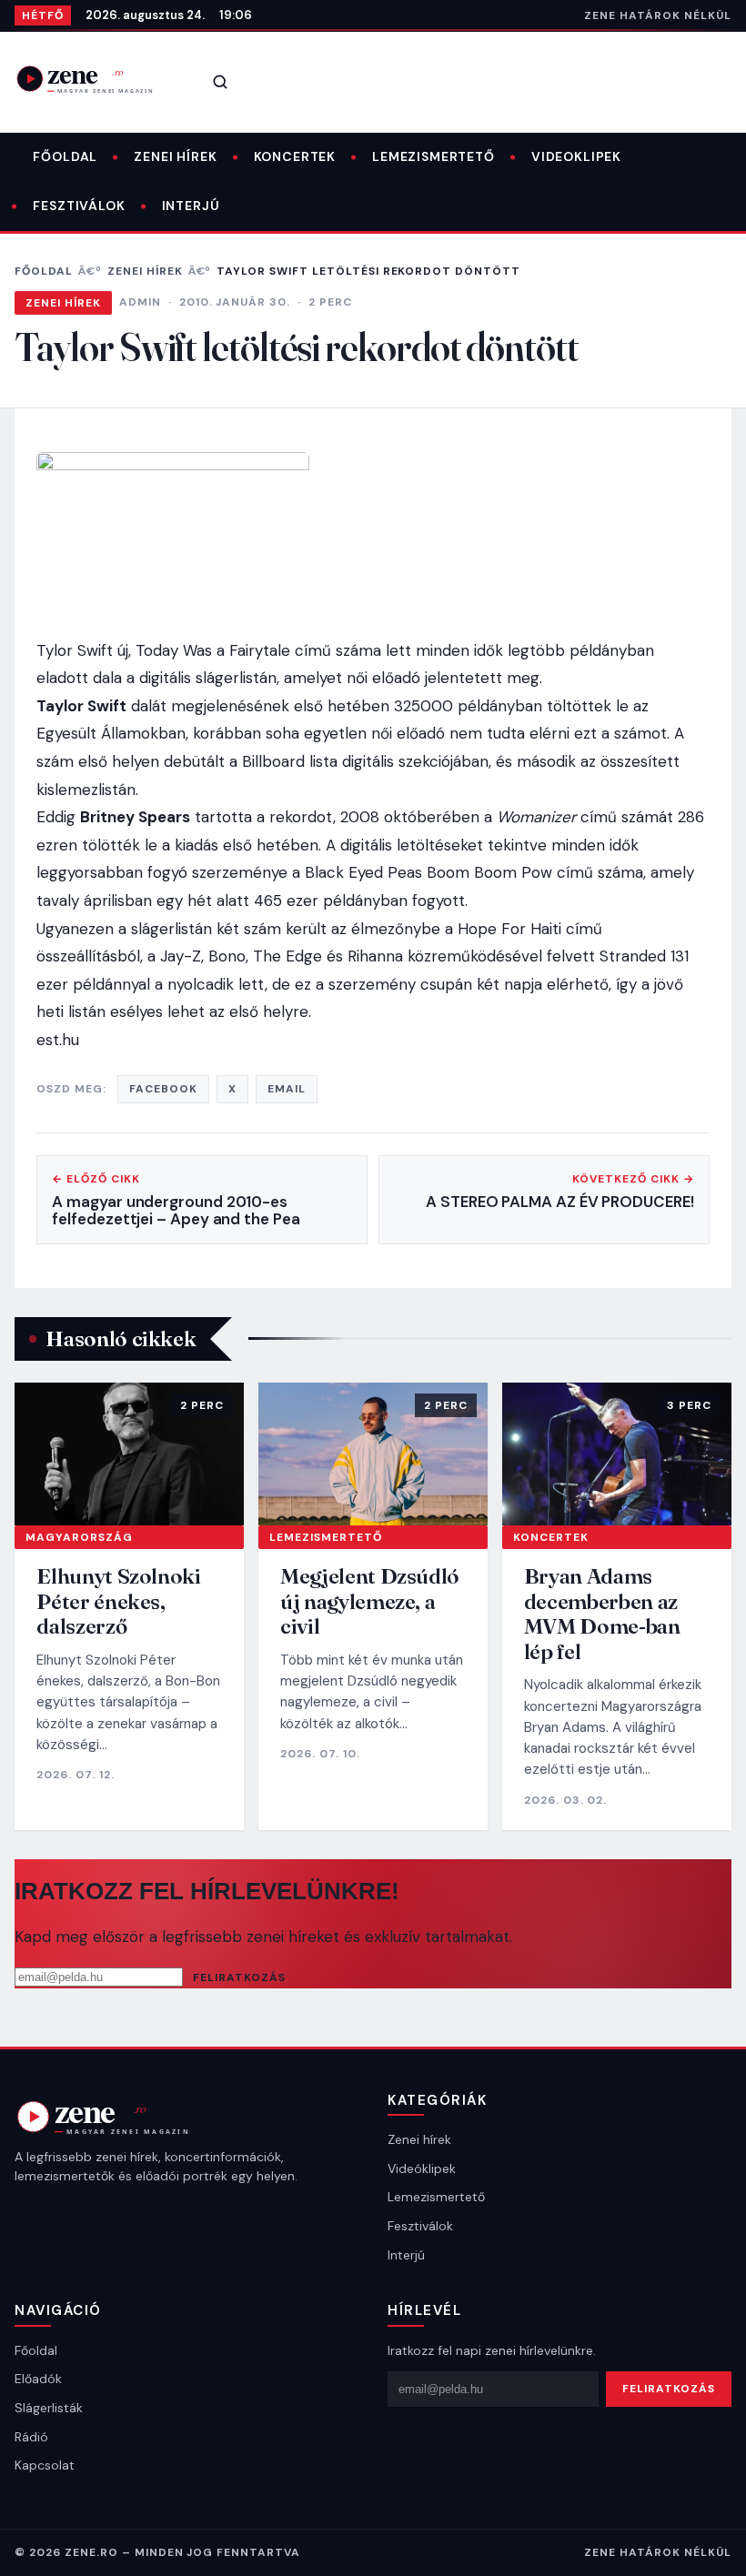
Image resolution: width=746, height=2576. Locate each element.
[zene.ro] (96, 79)
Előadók (38, 2379)
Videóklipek (422, 2168)
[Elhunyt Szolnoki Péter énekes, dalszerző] (129, 1454)
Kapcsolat (45, 2465)
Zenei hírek (175, 156)
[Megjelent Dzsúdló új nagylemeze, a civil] (373, 1454)
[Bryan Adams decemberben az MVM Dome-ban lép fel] (617, 1454)
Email (287, 1089)
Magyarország (79, 1537)
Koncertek (295, 156)
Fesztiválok (79, 206)
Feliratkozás (239, 1977)
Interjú (191, 206)
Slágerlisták (49, 2408)
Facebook (163, 1089)
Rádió (31, 2437)
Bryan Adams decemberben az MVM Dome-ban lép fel (602, 1614)
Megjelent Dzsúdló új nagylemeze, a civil (370, 1601)
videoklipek (576, 156)
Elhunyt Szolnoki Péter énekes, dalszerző (118, 1601)
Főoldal (65, 156)
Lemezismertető (433, 156)
